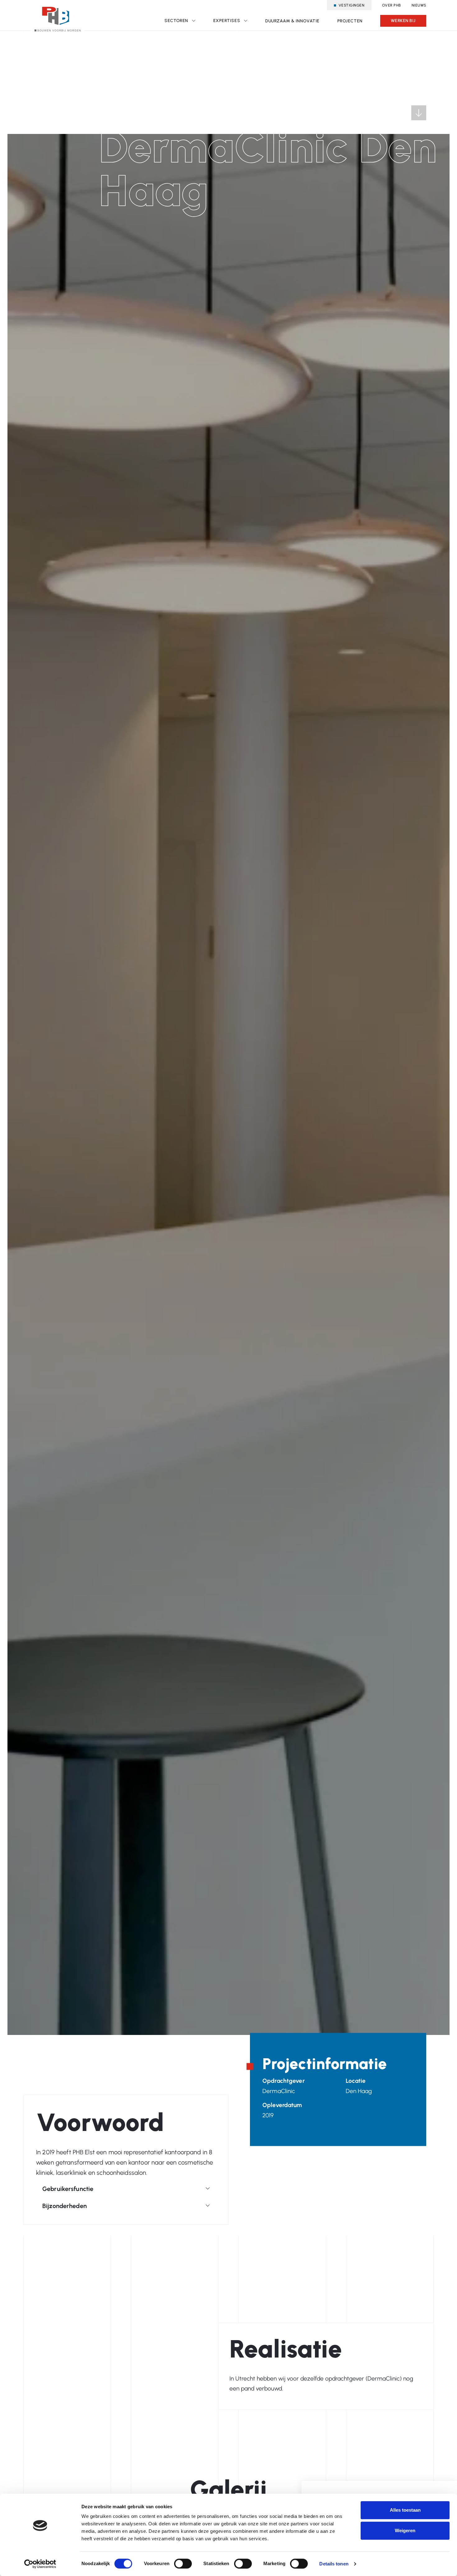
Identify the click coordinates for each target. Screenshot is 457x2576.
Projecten (350, 21)
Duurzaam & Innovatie (292, 21)
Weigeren (405, 2530)
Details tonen (334, 2564)
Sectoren (176, 21)
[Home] (58, 17)
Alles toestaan (405, 2510)
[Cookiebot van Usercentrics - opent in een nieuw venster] (40, 2564)
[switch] (183, 2564)
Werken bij (403, 21)
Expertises (227, 21)
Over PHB (392, 5)
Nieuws (419, 5)
